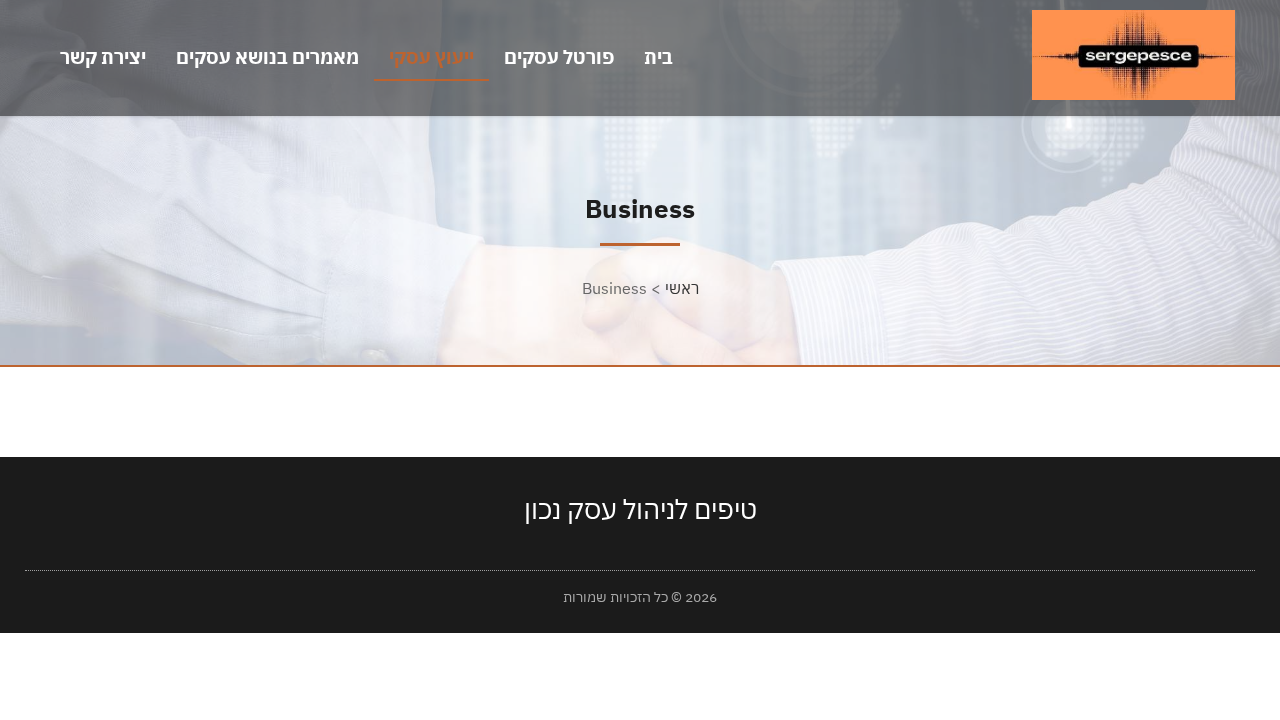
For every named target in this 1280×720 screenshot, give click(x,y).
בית (658, 57)
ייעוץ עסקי (431, 57)
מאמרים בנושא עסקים (267, 57)
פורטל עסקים (559, 57)
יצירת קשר (103, 57)
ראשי (682, 288)
